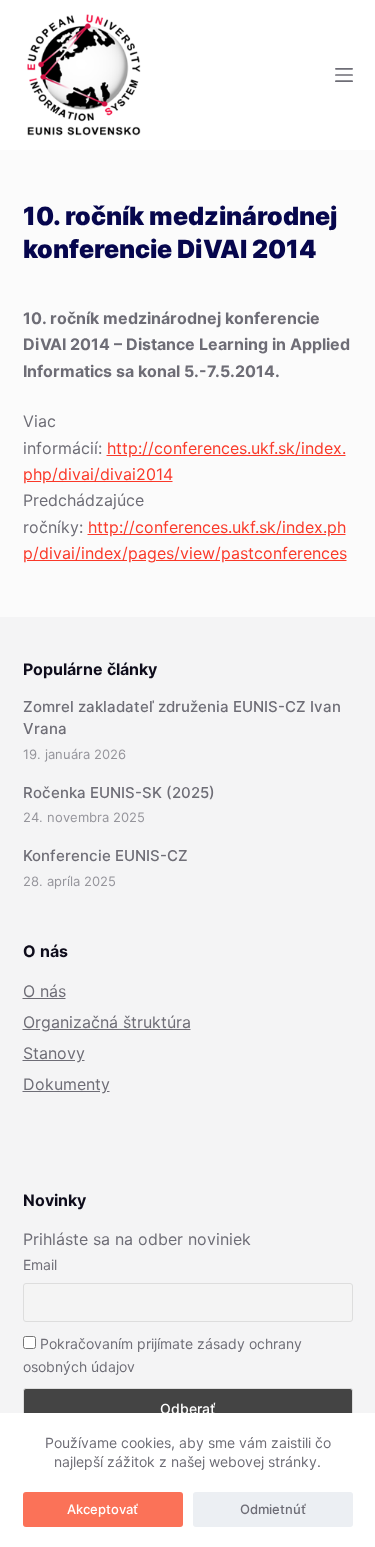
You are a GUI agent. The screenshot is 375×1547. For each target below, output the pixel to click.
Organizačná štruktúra (107, 1022)
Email (40, 1264)
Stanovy (54, 1053)
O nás (44, 991)
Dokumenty (66, 1084)
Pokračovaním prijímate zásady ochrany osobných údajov (162, 1355)
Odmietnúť (273, 1509)
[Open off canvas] (344, 75)
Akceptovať (102, 1509)
